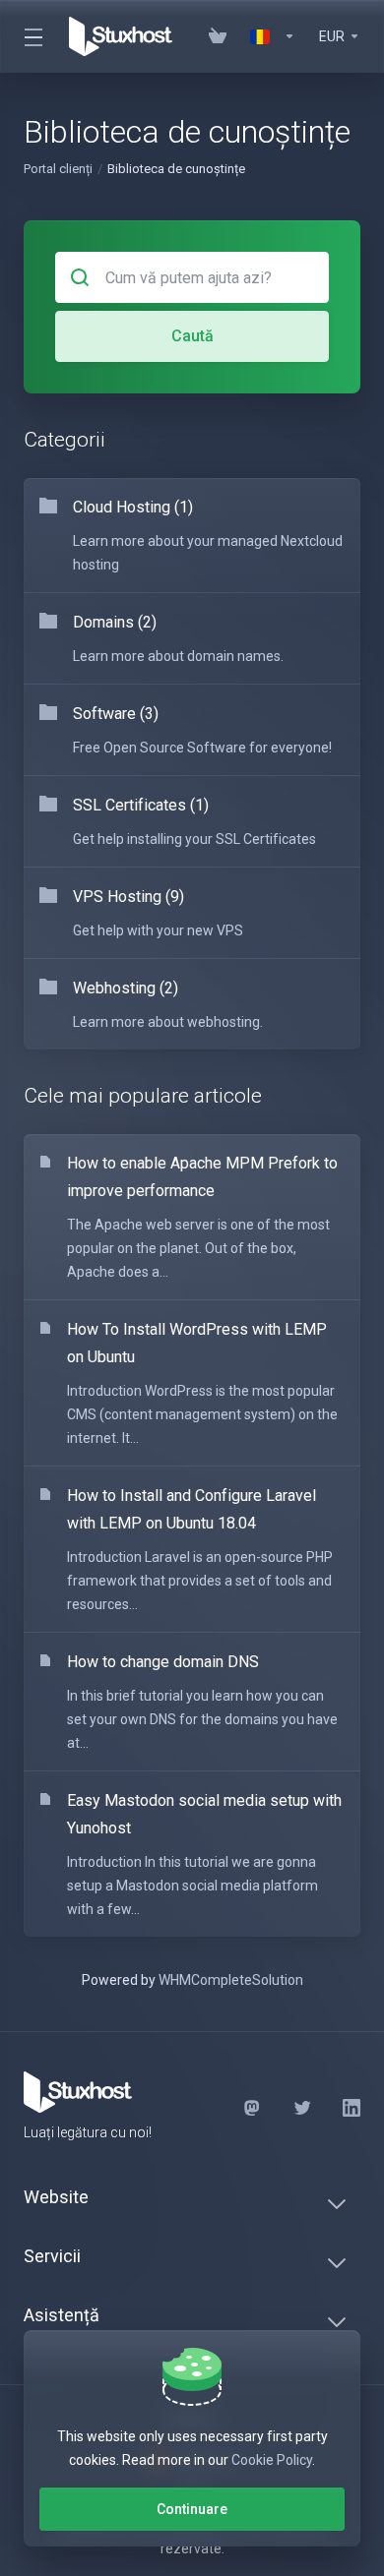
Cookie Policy (272, 2460)
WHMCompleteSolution (231, 1980)
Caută (192, 336)
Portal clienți (58, 169)
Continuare (192, 2509)
